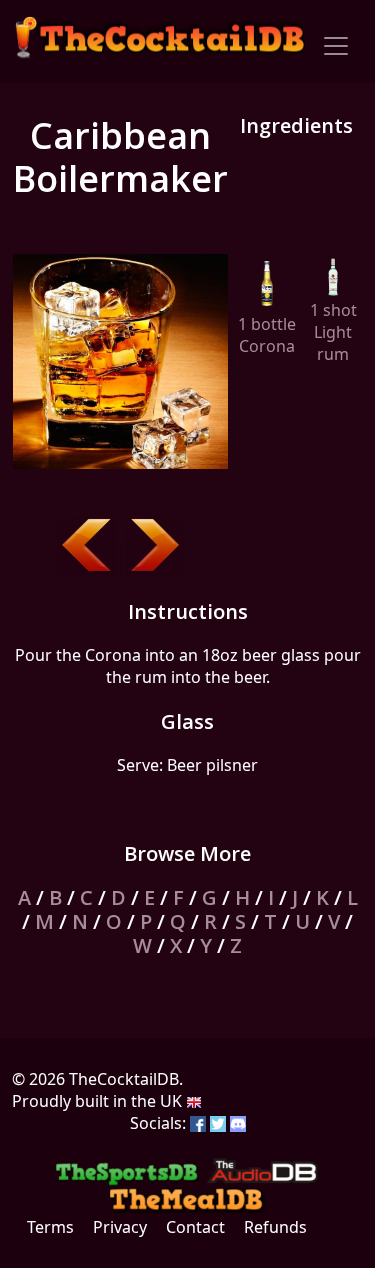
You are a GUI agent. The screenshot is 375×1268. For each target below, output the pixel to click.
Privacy (120, 1227)
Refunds (275, 1227)
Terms (50, 1227)
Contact (195, 1227)
